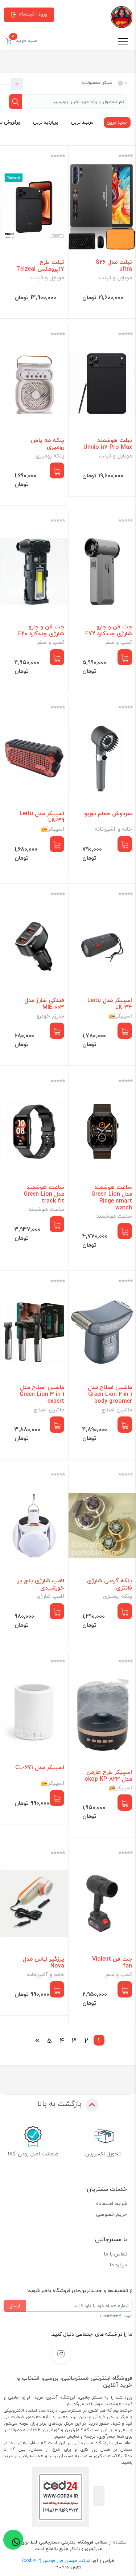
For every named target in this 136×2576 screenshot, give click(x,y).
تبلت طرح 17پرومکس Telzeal (40, 266)
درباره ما (118, 2265)
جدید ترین (117, 122)
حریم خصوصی (112, 2214)
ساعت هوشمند (114, 1216)
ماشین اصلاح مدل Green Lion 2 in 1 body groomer (110, 1394)
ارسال (15, 2306)
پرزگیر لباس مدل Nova (43, 1962)
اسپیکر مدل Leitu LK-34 (110, 1004)
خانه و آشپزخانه (113, 829)
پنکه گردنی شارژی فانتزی (110, 1584)
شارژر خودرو (50, 1016)
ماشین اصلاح (117, 1410)
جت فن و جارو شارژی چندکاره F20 (41, 630)
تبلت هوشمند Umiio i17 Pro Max (108, 444)
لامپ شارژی (50, 1596)
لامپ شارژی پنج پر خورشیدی (41, 1584)
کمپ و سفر (118, 642)
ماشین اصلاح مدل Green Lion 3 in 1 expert (42, 1394)
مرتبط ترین (82, 122)
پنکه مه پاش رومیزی (48, 444)
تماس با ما (115, 2254)
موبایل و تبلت (116, 278)
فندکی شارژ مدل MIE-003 (44, 1004)
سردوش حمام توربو (108, 814)
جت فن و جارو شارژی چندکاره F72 (109, 630)
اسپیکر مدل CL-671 (40, 1767)
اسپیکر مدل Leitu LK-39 (42, 817)
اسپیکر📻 (53, 829)
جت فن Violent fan (112, 1962)
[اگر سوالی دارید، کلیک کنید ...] (13, 2540)
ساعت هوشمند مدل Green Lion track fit (44, 1194)
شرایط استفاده (112, 2203)
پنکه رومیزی (50, 456)
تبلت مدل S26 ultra (114, 266)
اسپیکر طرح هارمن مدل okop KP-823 (108, 1776)
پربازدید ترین (46, 122)
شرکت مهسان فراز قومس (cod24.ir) (56, 2561)
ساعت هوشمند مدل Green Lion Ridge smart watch (112, 1198)
